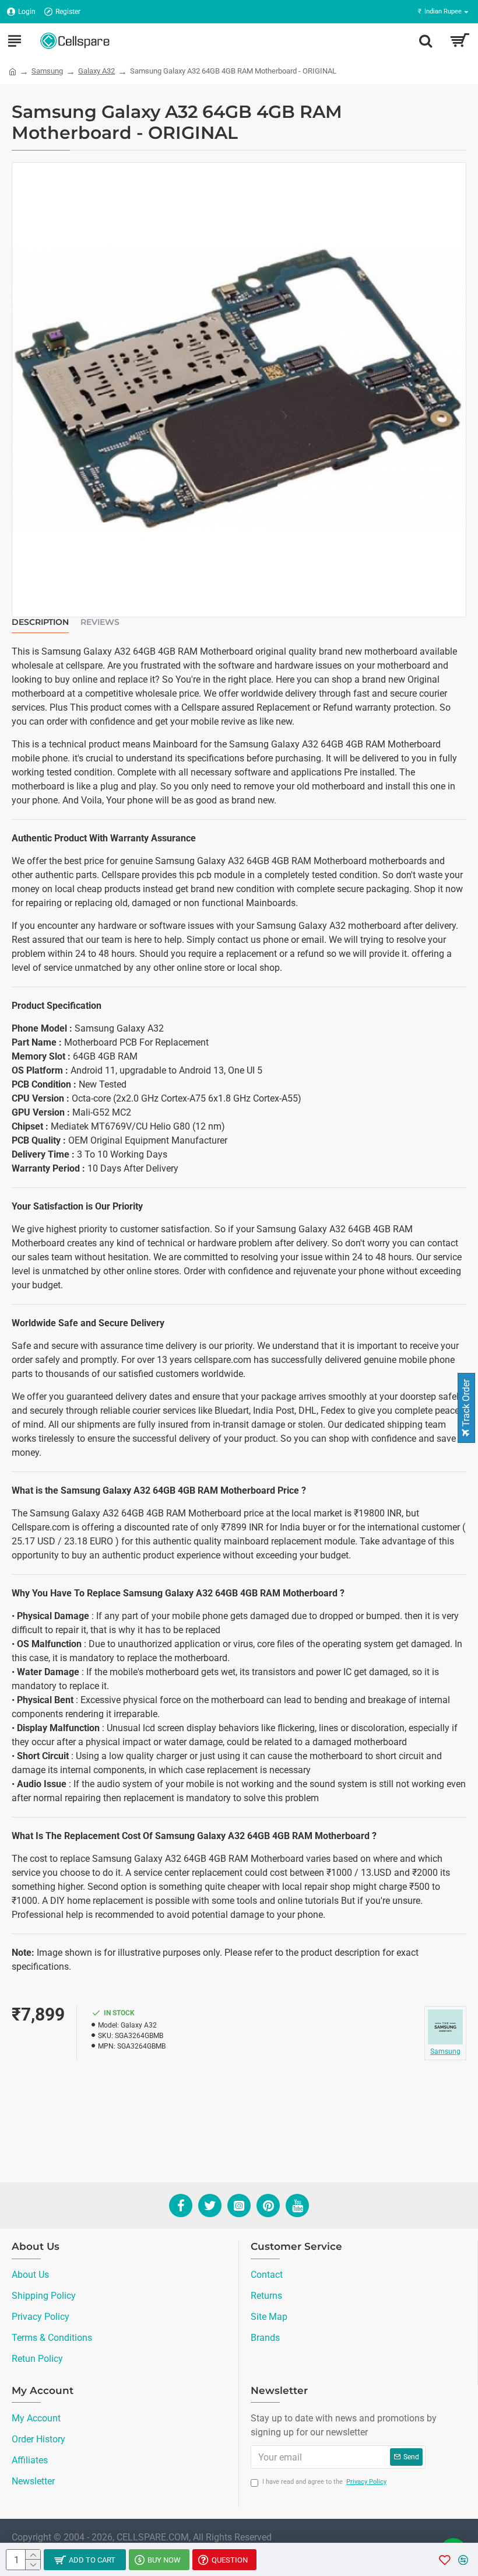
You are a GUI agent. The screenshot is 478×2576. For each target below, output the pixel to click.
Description (40, 622)
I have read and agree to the (324, 2482)
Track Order (466, 1404)
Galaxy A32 (96, 71)
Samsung (47, 71)
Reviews (100, 622)
